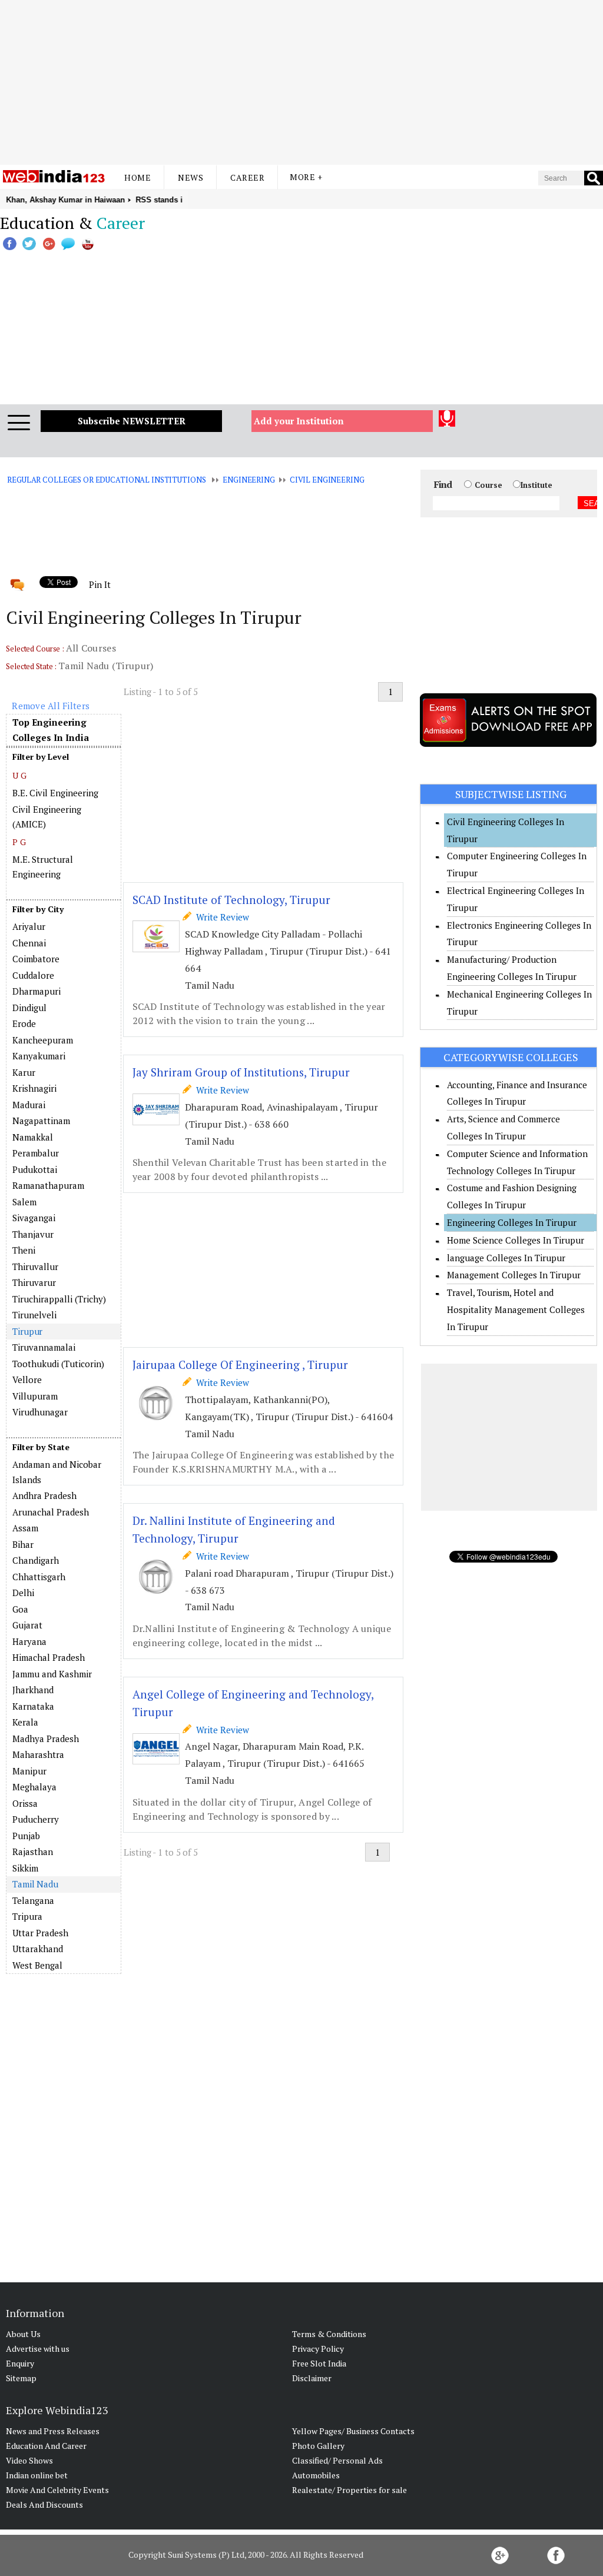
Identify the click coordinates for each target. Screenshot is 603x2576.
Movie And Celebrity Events (57, 2490)
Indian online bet (37, 2475)
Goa (20, 1609)
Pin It (100, 584)
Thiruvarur (34, 1282)
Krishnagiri (34, 1088)
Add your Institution (299, 421)
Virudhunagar (40, 1412)
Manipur (29, 1771)
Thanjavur (33, 1234)
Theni (24, 1250)
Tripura (27, 1916)
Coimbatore (36, 959)
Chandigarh (36, 1560)
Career (247, 177)
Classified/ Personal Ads (337, 2460)
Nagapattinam (41, 1121)
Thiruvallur (35, 1267)
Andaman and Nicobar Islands (57, 1472)
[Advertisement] (301, 82)
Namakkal (33, 1137)
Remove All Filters (51, 706)
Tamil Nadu (35, 1884)
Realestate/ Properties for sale (349, 2490)
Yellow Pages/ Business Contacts (353, 2431)
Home (138, 177)
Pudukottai (35, 1169)
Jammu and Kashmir (52, 1674)
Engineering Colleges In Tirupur (512, 1222)
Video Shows (29, 2460)
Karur (24, 1072)
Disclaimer (312, 2378)
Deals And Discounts (44, 2504)
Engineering (249, 480)
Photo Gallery (318, 2446)
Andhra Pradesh (44, 1495)
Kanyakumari (39, 1056)
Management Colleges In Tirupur (514, 1275)
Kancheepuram (43, 1040)
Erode (24, 1023)
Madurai (29, 1105)
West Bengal (37, 1965)
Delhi (23, 1593)
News (190, 177)
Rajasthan (33, 1852)
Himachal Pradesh (49, 1657)
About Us (23, 2334)
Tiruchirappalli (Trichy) (59, 1299)
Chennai (29, 943)
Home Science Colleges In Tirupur (516, 1240)
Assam (25, 1528)
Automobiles (316, 2475)
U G (19, 775)
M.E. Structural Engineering (43, 867)
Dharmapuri (37, 991)
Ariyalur (29, 926)
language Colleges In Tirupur (506, 1258)
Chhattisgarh (39, 1577)
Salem (24, 1202)
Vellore (27, 1380)
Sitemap (21, 2378)
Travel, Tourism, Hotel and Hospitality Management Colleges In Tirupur (516, 1309)
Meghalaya (34, 1787)
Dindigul (29, 1008)
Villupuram (35, 1396)
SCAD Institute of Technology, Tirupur (231, 900)
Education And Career (46, 2446)
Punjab (26, 1836)
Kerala (25, 1722)
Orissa (25, 1803)
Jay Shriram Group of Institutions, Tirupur (241, 1072)
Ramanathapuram (48, 1185)
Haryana (29, 1641)
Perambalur (36, 1153)
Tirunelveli (34, 1315)
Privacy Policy (318, 2349)
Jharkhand (33, 1690)
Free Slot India (319, 2363)
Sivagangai (34, 1218)
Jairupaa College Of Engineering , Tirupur (240, 1365)
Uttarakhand (38, 1949)
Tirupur (27, 1331)
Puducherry (36, 1819)
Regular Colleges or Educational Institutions (106, 480)
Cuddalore (33, 975)
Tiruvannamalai (44, 1347)
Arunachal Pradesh (51, 1512)
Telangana (33, 1900)
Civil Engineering (327, 480)
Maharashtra (38, 1754)
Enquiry (20, 2363)
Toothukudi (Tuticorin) (58, 1364)
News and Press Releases (53, 2431)
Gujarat (27, 1625)
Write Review (220, 917)
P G (19, 842)
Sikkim (25, 1868)
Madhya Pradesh (46, 1739)
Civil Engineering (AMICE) (47, 817)
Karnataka (33, 1706)
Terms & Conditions (329, 2334)
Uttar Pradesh (40, 1933)
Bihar (23, 1544)
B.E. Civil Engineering (55, 793)
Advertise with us (38, 2349)
